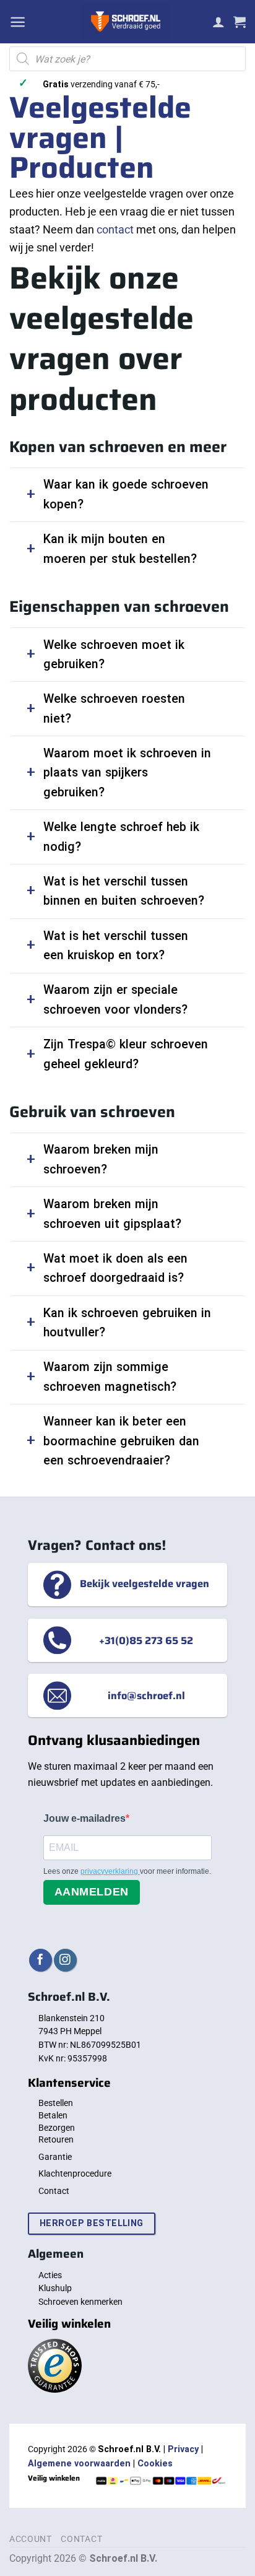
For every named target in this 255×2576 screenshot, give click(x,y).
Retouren (56, 2139)
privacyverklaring (110, 1871)
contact (115, 229)
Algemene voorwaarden (79, 2464)
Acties (50, 2275)
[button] (18, 22)
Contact (54, 2191)
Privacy (183, 2449)
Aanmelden (92, 1892)
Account (31, 2539)
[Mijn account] (218, 22)
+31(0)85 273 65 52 (146, 1640)
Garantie (55, 2157)
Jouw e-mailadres (84, 1818)
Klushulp (55, 2288)
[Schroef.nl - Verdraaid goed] (126, 22)
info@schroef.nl (146, 1695)
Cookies (155, 2464)
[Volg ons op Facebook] (41, 1960)
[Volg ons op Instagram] (65, 1960)
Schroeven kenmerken (80, 2302)
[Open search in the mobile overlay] (127, 59)
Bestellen (56, 2103)
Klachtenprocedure (75, 2173)
